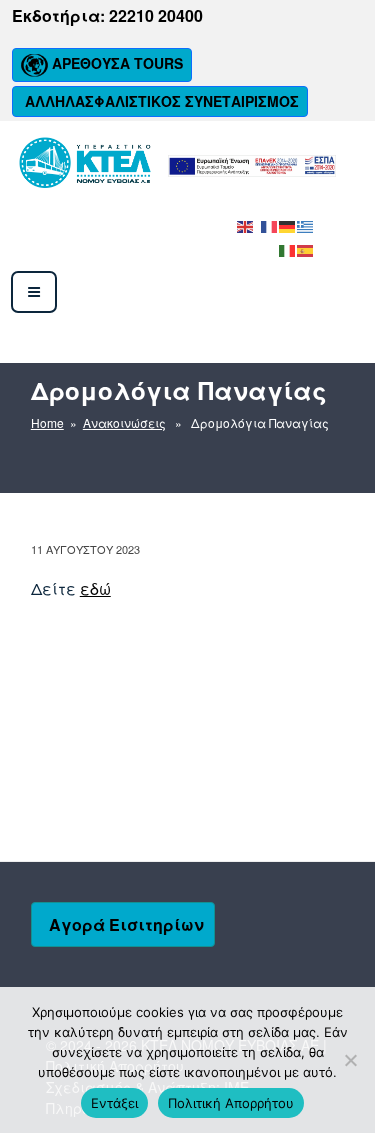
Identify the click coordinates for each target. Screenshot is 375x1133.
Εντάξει (114, 1103)
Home (47, 422)
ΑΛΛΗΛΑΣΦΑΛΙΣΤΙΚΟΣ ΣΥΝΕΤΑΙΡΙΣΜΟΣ (160, 101)
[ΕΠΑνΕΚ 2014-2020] (252, 164)
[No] (350, 1060)
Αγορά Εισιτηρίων (126, 924)
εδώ (95, 588)
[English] (246, 224)
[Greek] (306, 224)
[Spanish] (306, 248)
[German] (288, 224)
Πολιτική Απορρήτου (231, 1103)
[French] (270, 224)
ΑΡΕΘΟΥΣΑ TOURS (115, 63)
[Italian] (288, 248)
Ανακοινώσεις (124, 422)
